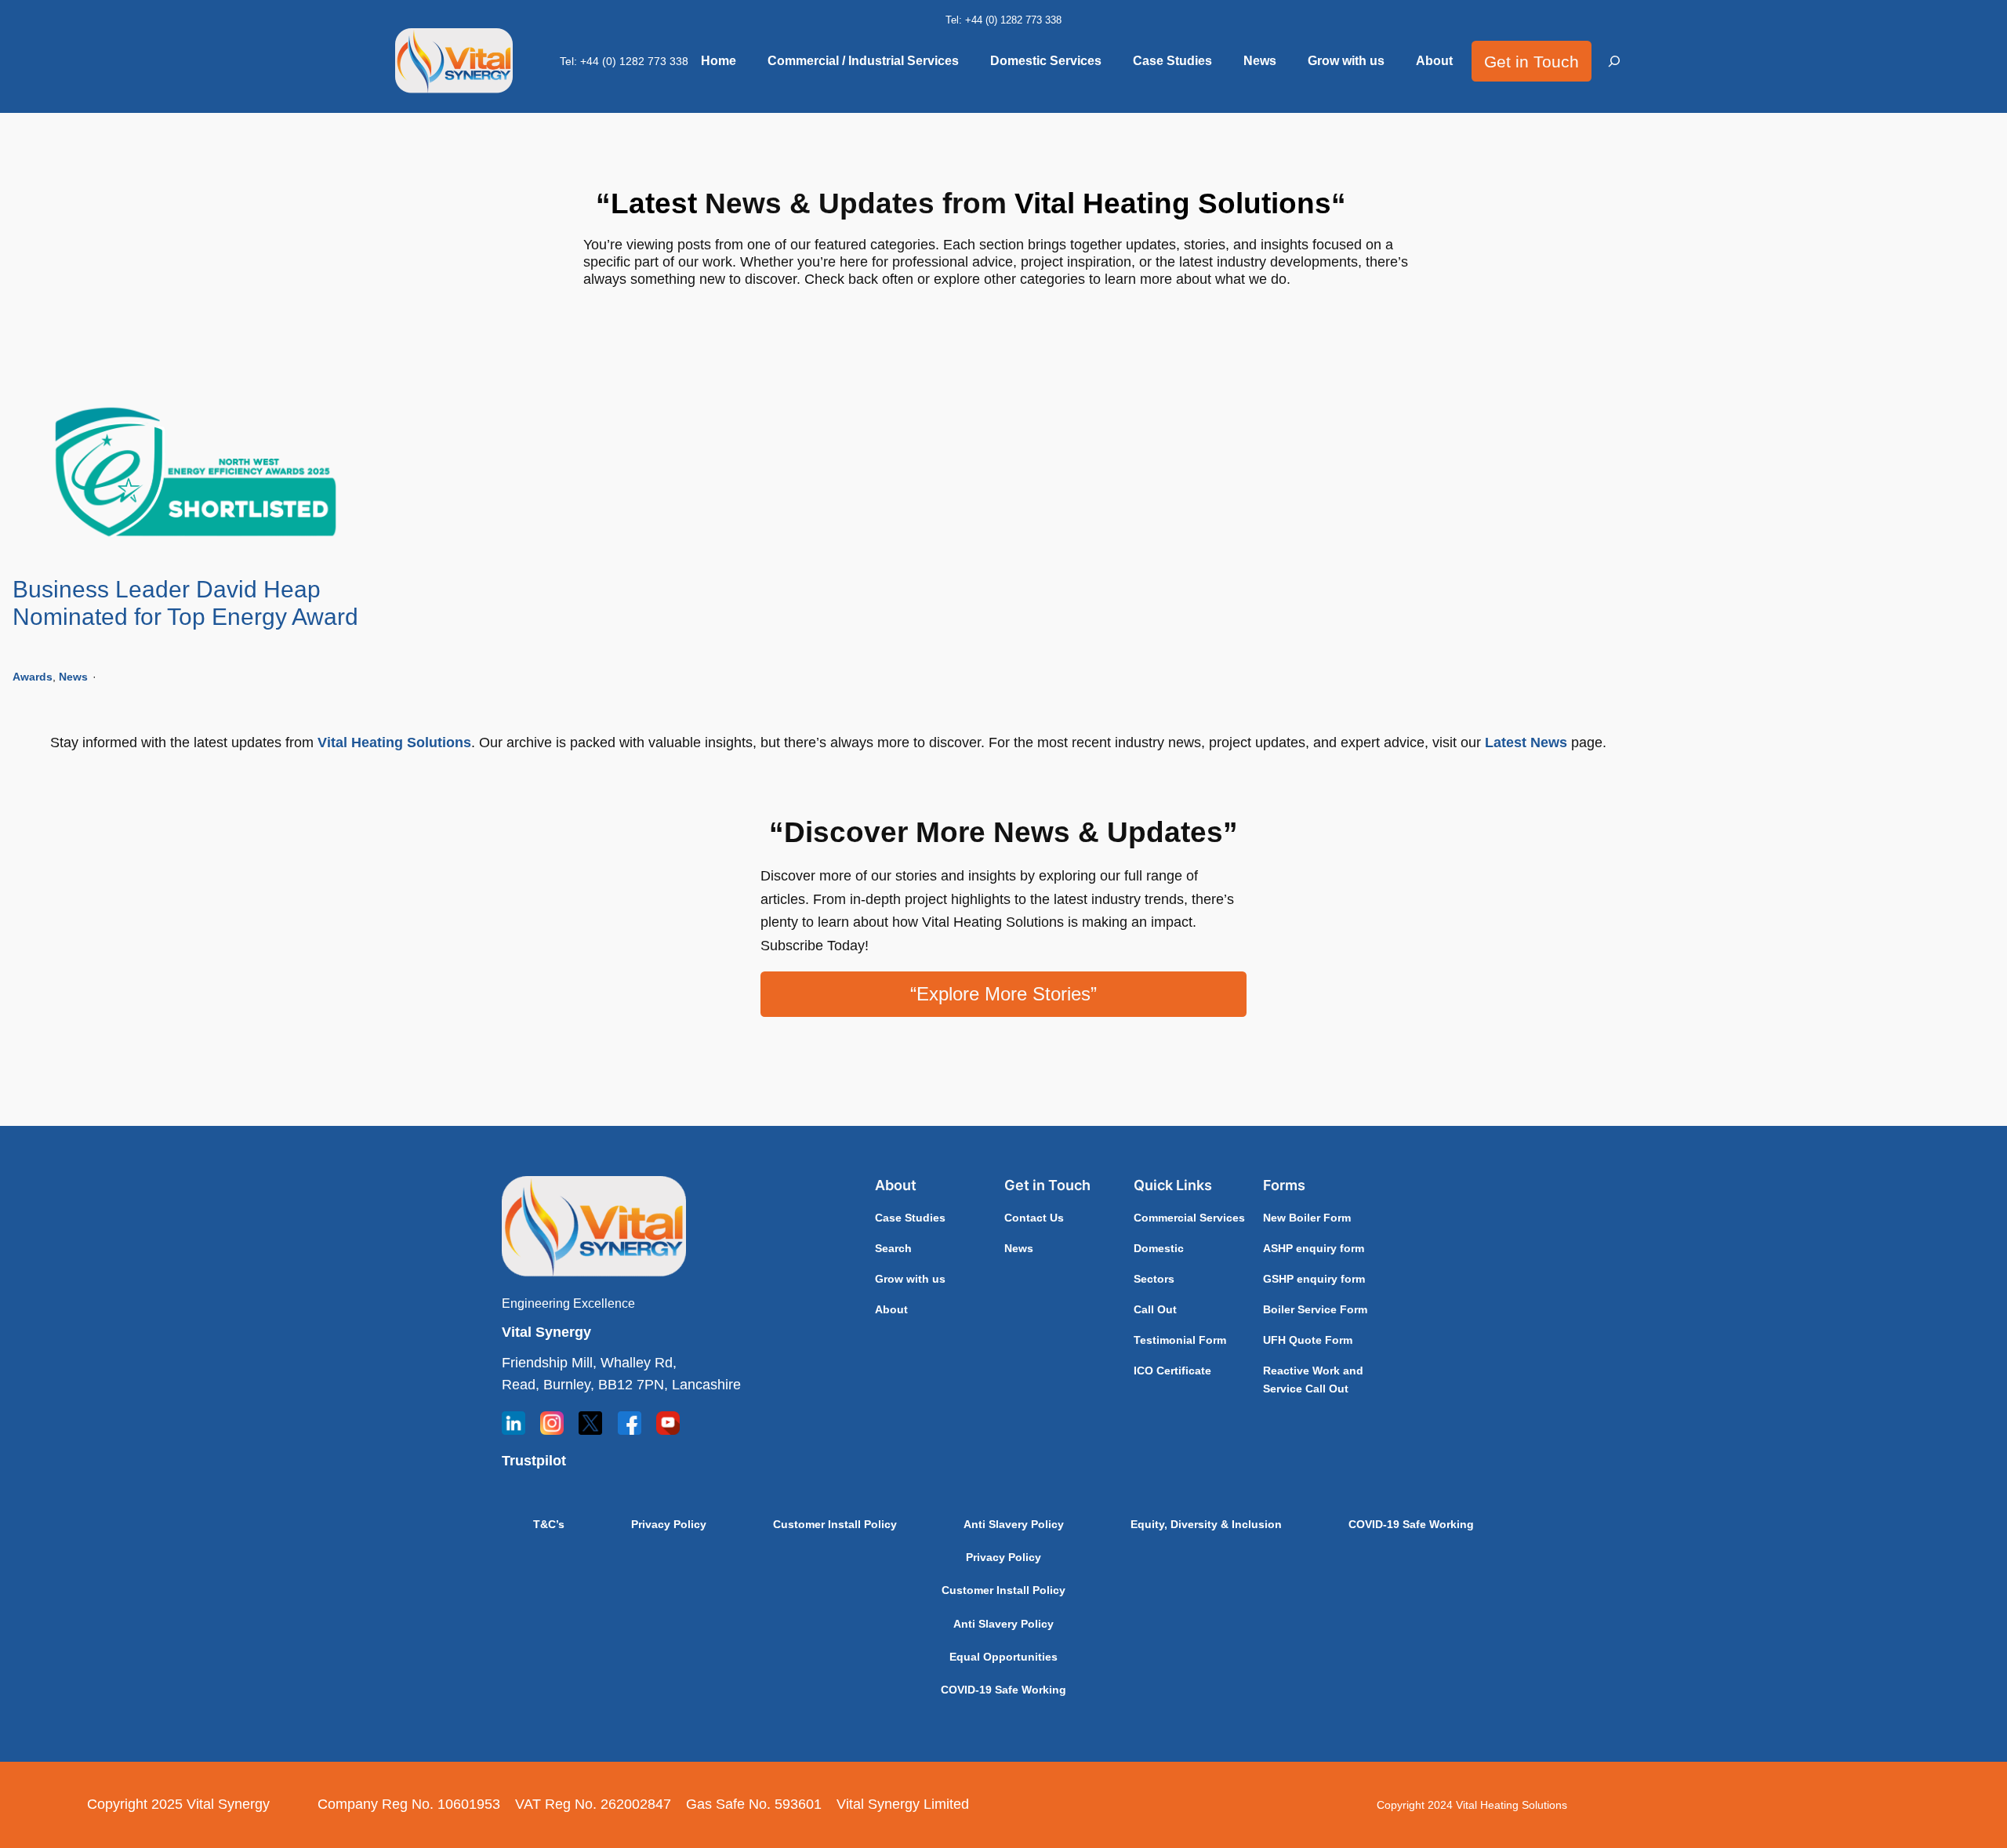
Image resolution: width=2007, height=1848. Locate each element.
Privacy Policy (669, 1524)
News (73, 677)
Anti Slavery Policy (1014, 1524)
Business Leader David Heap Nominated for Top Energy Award (185, 603)
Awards (33, 677)
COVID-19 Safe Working (1411, 1524)
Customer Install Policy (835, 1524)
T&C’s (549, 1524)
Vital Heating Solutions (394, 742)
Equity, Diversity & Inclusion (1206, 1524)
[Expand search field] (1615, 62)
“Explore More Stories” (1003, 994)
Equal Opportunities (1003, 1657)
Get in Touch (1532, 62)
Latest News (1526, 742)
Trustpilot (534, 1461)
